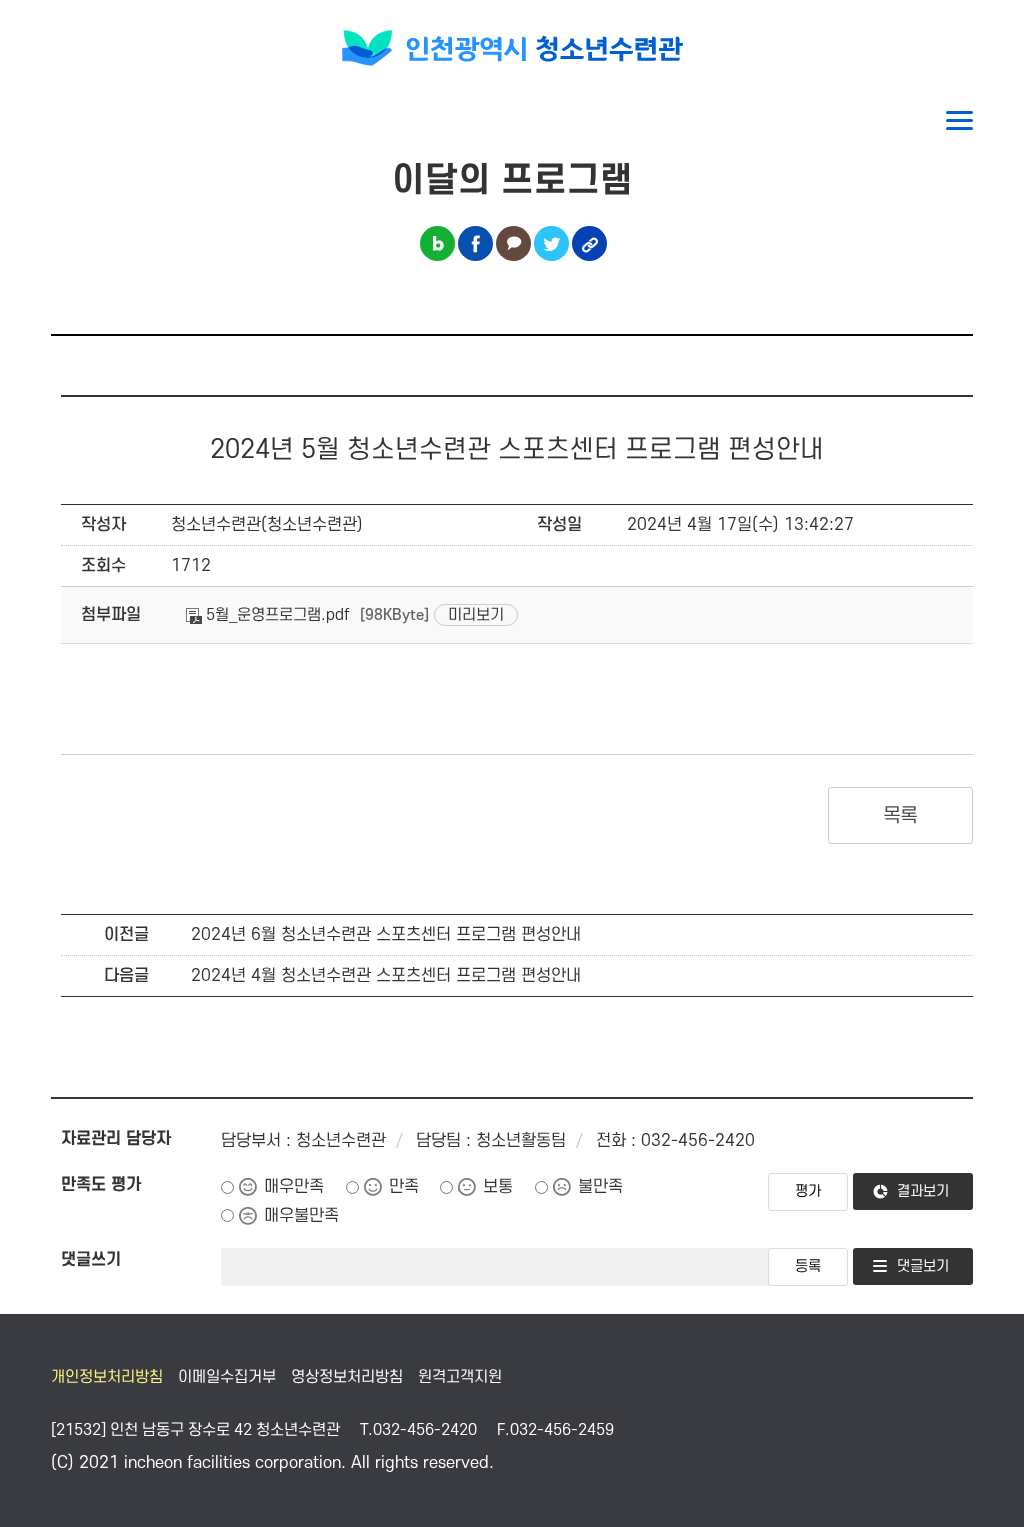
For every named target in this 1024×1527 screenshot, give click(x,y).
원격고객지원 (460, 1377)
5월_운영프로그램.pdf (276, 615)
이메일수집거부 (227, 1377)
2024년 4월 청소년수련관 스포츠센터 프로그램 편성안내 (386, 976)
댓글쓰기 (91, 1260)
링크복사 (589, 243)
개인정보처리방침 (107, 1377)
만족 (404, 1187)
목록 (900, 816)
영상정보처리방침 (347, 1377)
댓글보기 (923, 1266)
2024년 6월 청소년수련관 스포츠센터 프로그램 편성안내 (386, 935)
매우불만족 (301, 1216)
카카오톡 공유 (513, 243)
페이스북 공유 (475, 243)
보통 (498, 1187)
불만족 (600, 1187)
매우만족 (294, 1187)
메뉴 (959, 120)
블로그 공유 (437, 243)
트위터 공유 (551, 243)
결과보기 (923, 1191)
